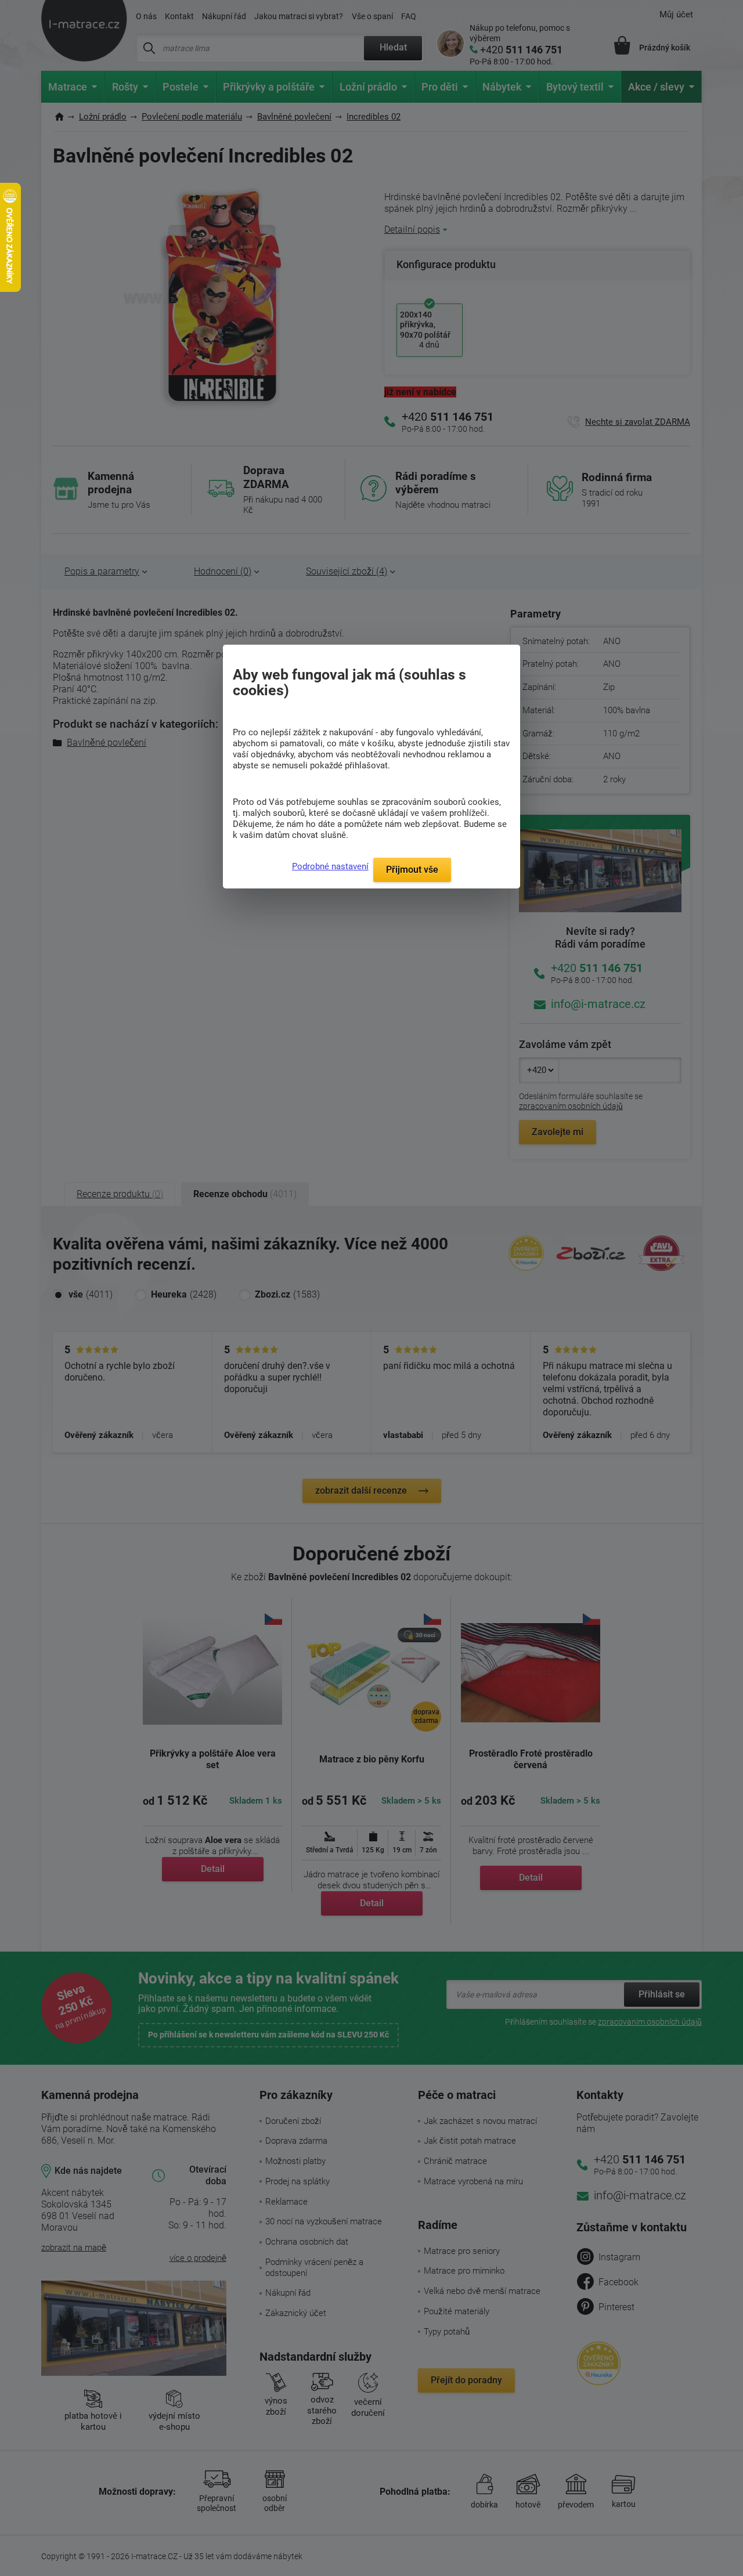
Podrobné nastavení (330, 866)
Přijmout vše (412, 870)
